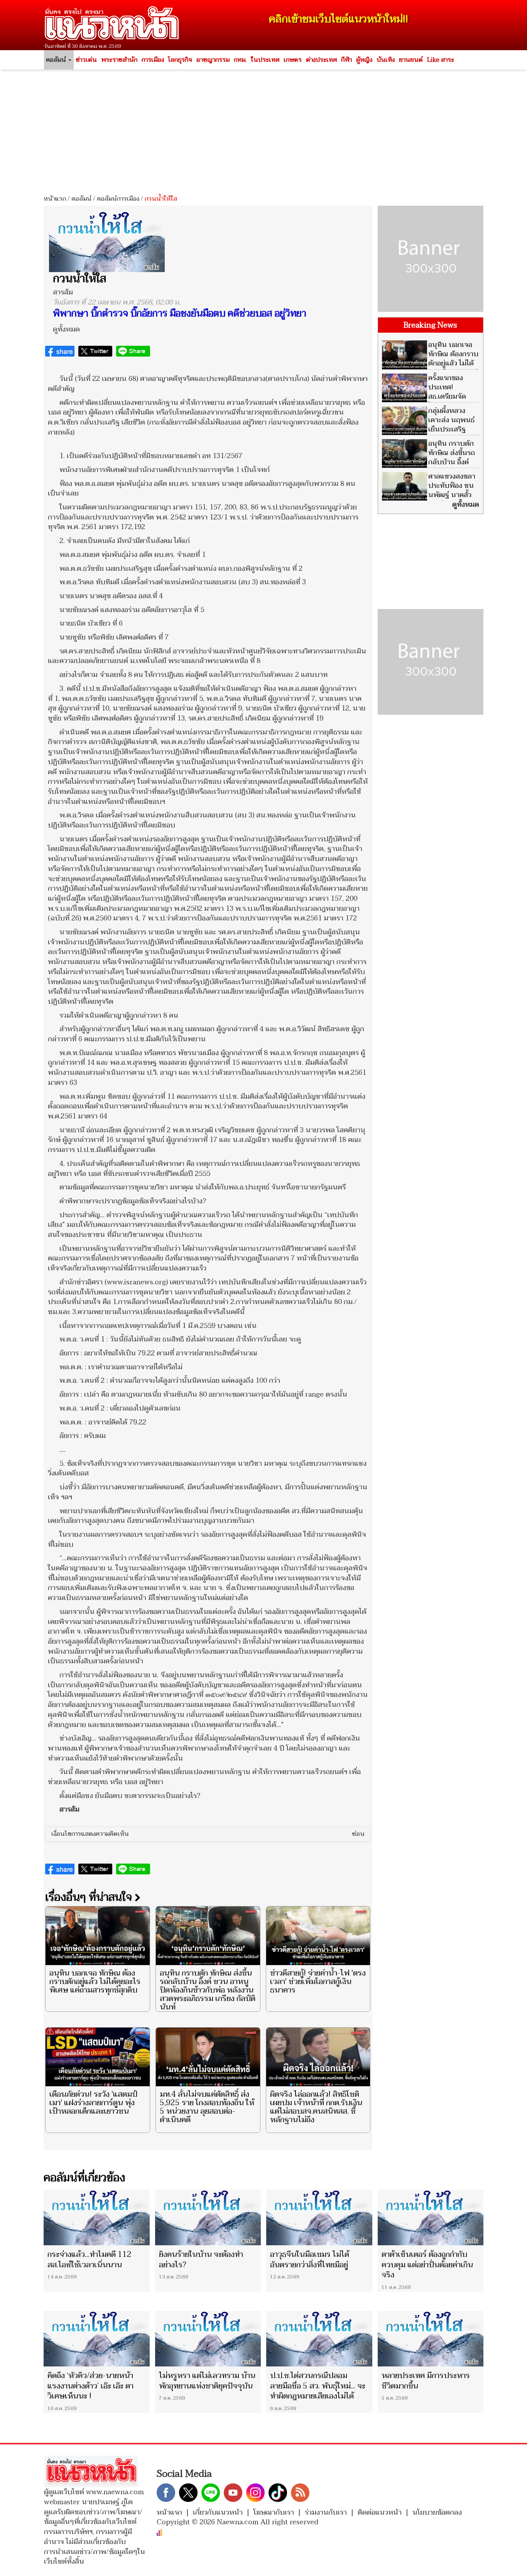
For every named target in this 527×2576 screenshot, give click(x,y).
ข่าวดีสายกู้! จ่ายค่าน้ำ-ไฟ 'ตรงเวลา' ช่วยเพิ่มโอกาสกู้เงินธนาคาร (318, 1982)
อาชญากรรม (213, 60)
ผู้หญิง (364, 60)
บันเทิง (386, 60)
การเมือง (153, 60)
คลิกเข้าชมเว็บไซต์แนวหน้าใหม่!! (339, 19)
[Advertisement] (263, 129)
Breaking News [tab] (430, 325)
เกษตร (293, 60)
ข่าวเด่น (86, 60)
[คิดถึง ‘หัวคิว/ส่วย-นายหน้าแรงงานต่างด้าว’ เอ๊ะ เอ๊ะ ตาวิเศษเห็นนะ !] (97, 2339)
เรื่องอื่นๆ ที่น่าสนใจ (90, 1897)
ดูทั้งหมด (66, 329)
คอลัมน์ (81, 199)
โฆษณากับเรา (274, 2513)
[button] (208, 1834)
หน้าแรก (55, 199)
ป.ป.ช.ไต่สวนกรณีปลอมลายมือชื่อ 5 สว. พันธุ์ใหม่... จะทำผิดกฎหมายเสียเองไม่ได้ (318, 2386)
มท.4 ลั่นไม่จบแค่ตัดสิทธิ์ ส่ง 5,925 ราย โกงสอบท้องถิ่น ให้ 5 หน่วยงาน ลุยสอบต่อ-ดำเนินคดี (207, 2107)
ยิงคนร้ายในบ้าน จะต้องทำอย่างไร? (201, 2260)
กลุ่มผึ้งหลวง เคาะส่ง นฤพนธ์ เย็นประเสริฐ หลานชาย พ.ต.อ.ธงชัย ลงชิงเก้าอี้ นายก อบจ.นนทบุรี (428, 434)
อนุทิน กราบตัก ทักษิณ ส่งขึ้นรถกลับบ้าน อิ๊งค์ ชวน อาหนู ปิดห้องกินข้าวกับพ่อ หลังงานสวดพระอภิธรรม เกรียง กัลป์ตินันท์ (208, 1990)
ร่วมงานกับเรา (326, 2513)
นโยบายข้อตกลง (437, 2513)
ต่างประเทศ (321, 60)
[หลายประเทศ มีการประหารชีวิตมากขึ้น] (431, 2339)
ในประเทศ (265, 60)
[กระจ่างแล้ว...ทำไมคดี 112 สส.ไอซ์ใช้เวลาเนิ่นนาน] (97, 2217)
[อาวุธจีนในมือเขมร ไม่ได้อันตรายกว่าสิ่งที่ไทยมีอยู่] (319, 2217)
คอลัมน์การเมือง (118, 199)
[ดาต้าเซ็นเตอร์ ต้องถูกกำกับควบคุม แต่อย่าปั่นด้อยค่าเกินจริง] (431, 2217)
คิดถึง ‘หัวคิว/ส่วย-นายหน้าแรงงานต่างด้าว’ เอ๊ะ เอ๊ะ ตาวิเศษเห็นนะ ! (90, 2386)
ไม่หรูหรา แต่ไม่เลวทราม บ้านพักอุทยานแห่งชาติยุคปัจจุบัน (207, 2381)
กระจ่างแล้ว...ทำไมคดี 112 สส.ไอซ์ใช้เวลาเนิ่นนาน (90, 2260)
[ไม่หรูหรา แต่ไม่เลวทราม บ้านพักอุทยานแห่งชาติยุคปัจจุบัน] (208, 2339)
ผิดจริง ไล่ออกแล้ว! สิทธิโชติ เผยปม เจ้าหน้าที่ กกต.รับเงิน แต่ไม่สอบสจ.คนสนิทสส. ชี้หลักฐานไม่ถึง (316, 2107)
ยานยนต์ (411, 60)
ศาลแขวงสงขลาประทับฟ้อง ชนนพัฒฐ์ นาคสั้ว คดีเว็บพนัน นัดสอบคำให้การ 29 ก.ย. (429, 495)
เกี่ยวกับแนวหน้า (218, 2513)
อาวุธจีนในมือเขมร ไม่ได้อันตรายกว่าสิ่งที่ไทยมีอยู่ (310, 2260)
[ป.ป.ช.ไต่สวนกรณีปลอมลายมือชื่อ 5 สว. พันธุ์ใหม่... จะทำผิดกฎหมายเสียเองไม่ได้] (319, 2339)
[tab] (208, 1834)
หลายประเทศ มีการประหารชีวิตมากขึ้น (426, 2381)
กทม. (240, 60)
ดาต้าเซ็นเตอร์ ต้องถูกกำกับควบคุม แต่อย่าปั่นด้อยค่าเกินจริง (427, 2265)
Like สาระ (441, 60)
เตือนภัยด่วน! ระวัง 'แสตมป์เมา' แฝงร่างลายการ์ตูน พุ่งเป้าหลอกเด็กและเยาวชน (93, 2103)
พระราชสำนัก (119, 60)
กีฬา (346, 60)
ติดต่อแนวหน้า (380, 2513)
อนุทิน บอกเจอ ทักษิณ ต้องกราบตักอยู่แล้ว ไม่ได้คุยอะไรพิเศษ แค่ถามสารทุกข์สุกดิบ (95, 1982)
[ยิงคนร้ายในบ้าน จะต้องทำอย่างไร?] (208, 2217)
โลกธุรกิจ (180, 60)
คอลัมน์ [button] (57, 60)
